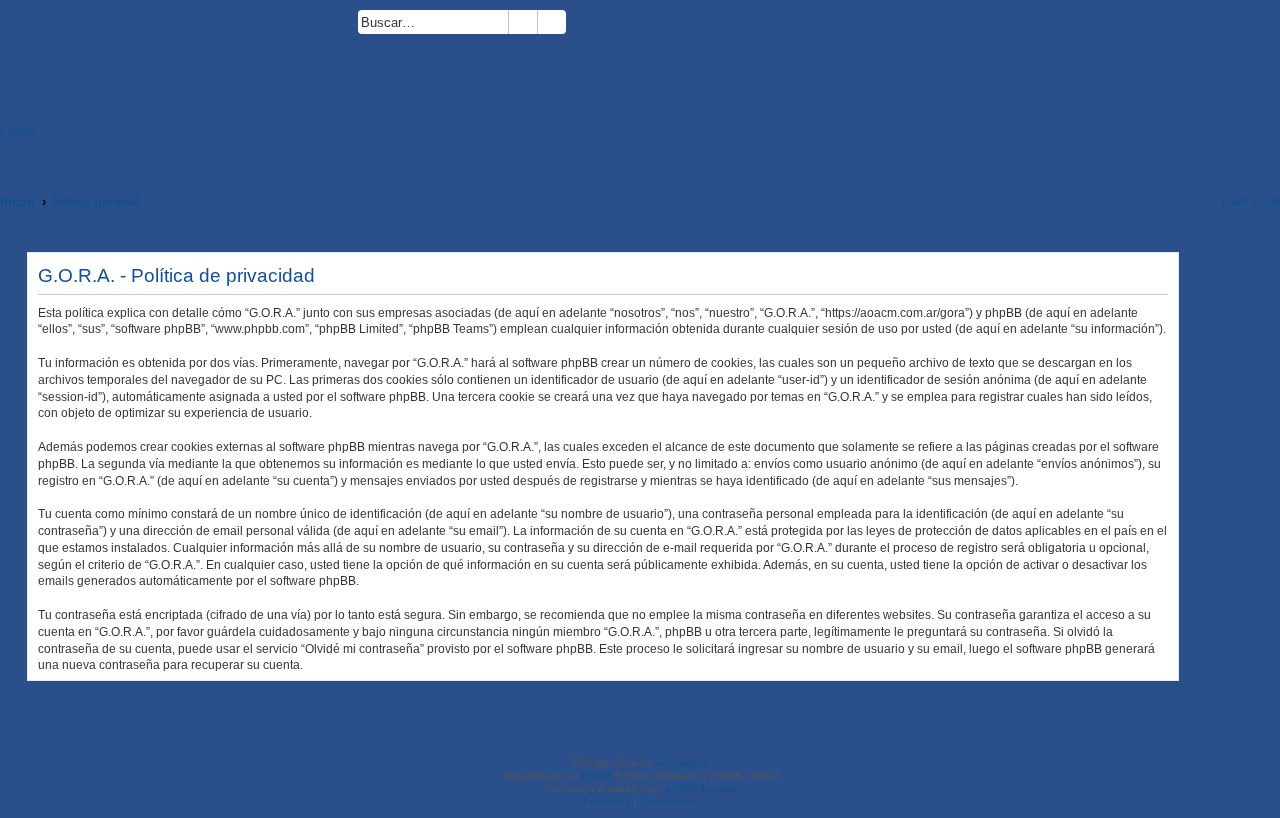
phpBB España (701, 788)
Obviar (19, 132)
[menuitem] (575, 25)
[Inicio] (179, 67)
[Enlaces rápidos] (1181, 201)
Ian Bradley (681, 762)
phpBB (598, 775)
